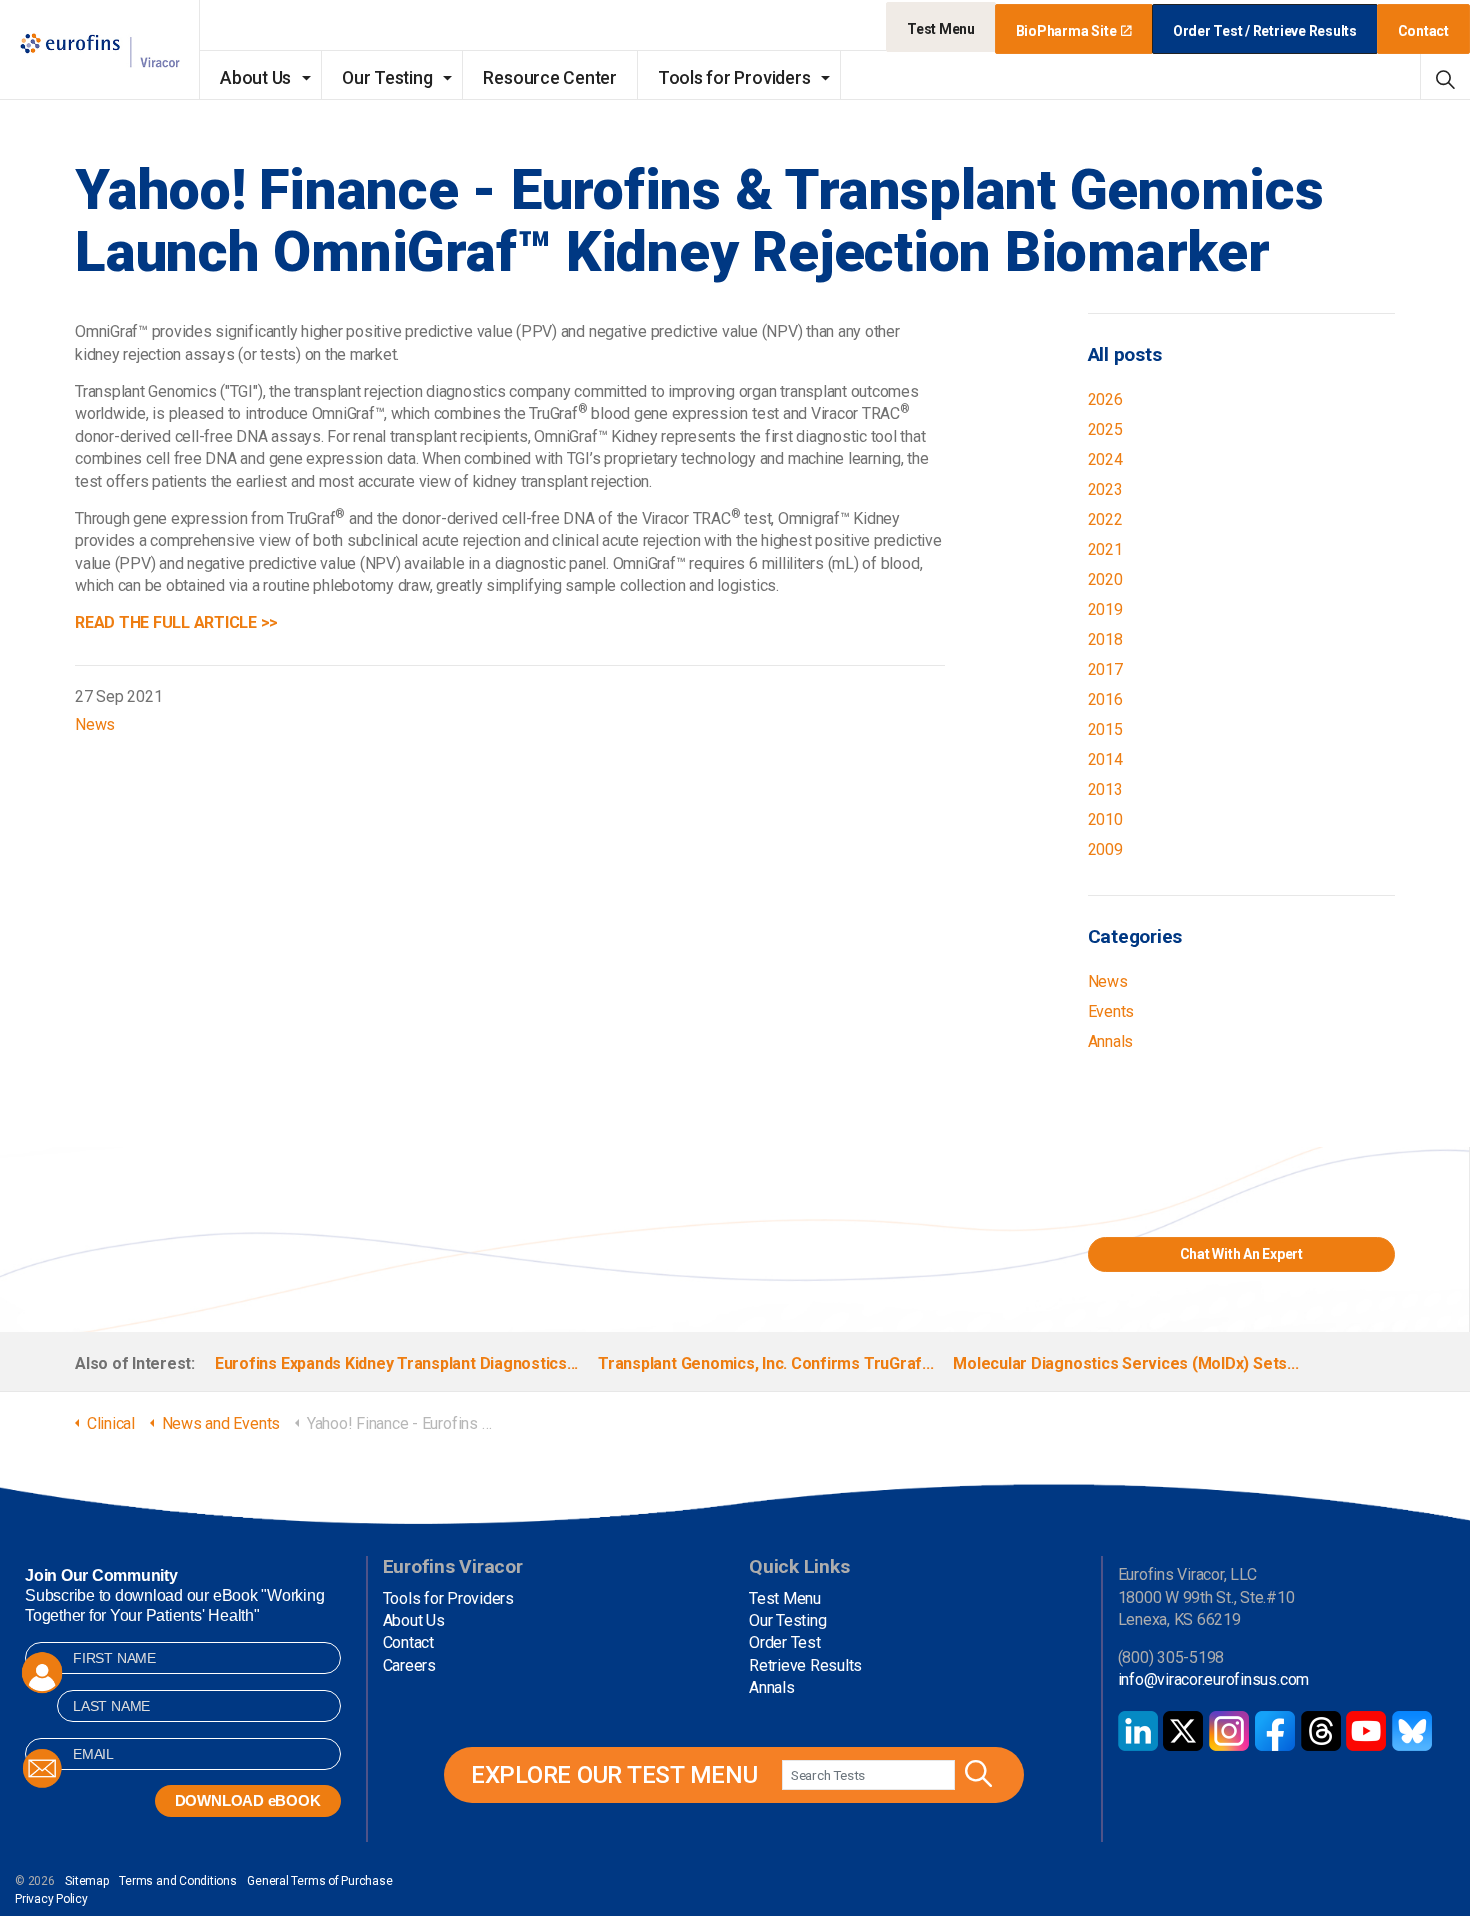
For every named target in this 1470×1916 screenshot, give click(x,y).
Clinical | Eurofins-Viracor (100, 50)
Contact (1423, 31)
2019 (1105, 609)
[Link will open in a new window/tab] (1138, 1731)
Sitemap (86, 1881)
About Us (255, 78)
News (95, 724)
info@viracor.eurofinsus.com (1214, 1679)
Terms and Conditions (177, 1881)
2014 (1105, 759)
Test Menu (941, 29)
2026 (1105, 399)
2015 (1105, 729)
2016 (1105, 699)
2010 (1105, 819)
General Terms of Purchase (319, 1881)
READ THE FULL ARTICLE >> (176, 622)
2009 (1105, 849)
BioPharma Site (1066, 31)
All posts (1125, 354)
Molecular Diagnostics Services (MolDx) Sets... (1125, 1363)
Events (1111, 1011)
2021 (1105, 549)
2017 (1105, 669)
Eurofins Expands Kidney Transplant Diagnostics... (396, 1363)
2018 (1105, 639)
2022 (1105, 519)
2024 (1105, 459)
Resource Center (549, 78)
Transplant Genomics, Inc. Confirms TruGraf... (765, 1363)
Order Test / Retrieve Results (1265, 31)
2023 (1105, 489)
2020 (1105, 579)
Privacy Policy (51, 1899)
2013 (1105, 789)
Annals (1111, 1041)
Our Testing (387, 78)
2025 (1105, 429)
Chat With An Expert (1241, 1254)
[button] (976, 1775)
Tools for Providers (734, 78)
